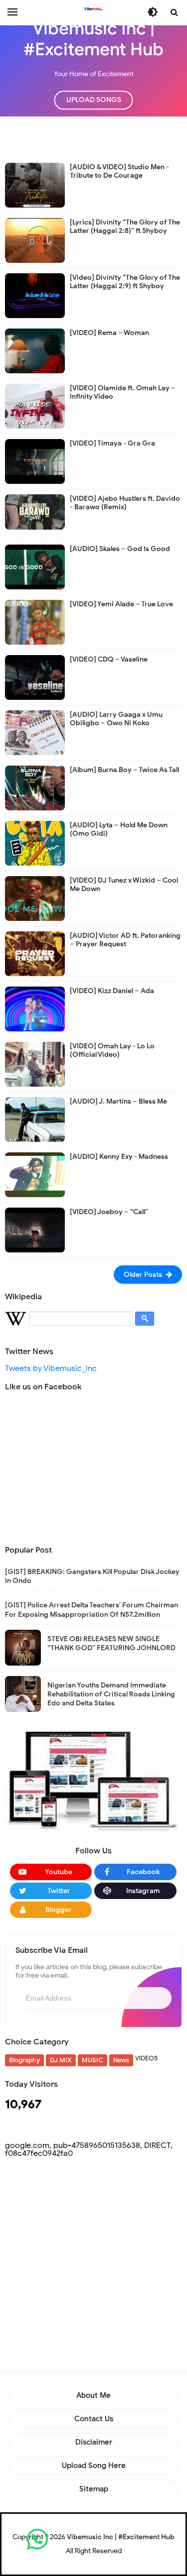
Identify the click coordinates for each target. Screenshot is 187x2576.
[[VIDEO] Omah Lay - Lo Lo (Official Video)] (35, 1064)
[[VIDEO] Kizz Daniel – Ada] (35, 1008)
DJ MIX (61, 2060)
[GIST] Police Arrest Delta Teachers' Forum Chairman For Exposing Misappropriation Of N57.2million (92, 1610)
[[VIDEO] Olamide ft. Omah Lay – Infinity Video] (35, 406)
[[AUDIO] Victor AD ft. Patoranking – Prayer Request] (35, 953)
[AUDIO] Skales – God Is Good (120, 549)
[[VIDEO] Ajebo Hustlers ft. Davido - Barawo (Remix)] (35, 511)
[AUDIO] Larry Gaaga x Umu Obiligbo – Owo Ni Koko (116, 719)
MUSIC (93, 2060)
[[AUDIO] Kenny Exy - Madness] (35, 1174)
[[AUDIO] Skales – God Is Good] (35, 566)
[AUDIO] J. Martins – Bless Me (118, 1101)
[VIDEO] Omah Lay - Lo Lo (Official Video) (112, 1050)
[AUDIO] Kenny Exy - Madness (119, 1157)
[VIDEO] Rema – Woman (109, 333)
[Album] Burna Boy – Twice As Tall (124, 770)
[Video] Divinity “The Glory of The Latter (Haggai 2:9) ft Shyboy (125, 282)
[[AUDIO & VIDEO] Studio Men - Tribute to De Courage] (35, 185)
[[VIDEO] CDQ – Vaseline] (35, 677)
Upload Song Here (94, 2465)
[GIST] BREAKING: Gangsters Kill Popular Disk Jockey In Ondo (92, 1576)
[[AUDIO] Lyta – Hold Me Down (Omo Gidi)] (35, 843)
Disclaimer (94, 2442)
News (121, 2060)
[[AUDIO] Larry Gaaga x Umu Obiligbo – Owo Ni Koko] (35, 732)
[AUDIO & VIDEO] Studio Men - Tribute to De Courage (119, 171)
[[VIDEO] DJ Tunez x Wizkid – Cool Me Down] (35, 898)
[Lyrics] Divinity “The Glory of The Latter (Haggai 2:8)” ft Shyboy (125, 226)
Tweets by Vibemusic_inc (51, 1368)
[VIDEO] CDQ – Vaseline (109, 659)
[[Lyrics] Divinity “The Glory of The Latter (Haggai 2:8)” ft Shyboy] (35, 240)
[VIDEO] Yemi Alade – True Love (121, 604)
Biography (24, 2060)
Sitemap (94, 2489)
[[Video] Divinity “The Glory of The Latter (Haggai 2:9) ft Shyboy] (35, 295)
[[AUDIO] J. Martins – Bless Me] (35, 1119)
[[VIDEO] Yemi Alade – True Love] (35, 622)
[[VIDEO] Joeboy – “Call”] (35, 1230)
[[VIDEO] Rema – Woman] (35, 350)
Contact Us (94, 2419)
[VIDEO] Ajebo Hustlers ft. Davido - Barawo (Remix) (125, 503)
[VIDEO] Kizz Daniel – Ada (112, 991)
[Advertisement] (96, 139)
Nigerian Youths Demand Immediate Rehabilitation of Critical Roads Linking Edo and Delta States (111, 1694)
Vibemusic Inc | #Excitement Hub (121, 2537)
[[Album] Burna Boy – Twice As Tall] (35, 787)
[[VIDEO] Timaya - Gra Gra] (35, 461)
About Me (93, 2395)
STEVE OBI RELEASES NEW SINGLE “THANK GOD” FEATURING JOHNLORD (111, 1643)
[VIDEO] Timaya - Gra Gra (112, 443)
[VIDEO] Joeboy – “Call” (109, 1212)
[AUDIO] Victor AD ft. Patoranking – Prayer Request (125, 940)
